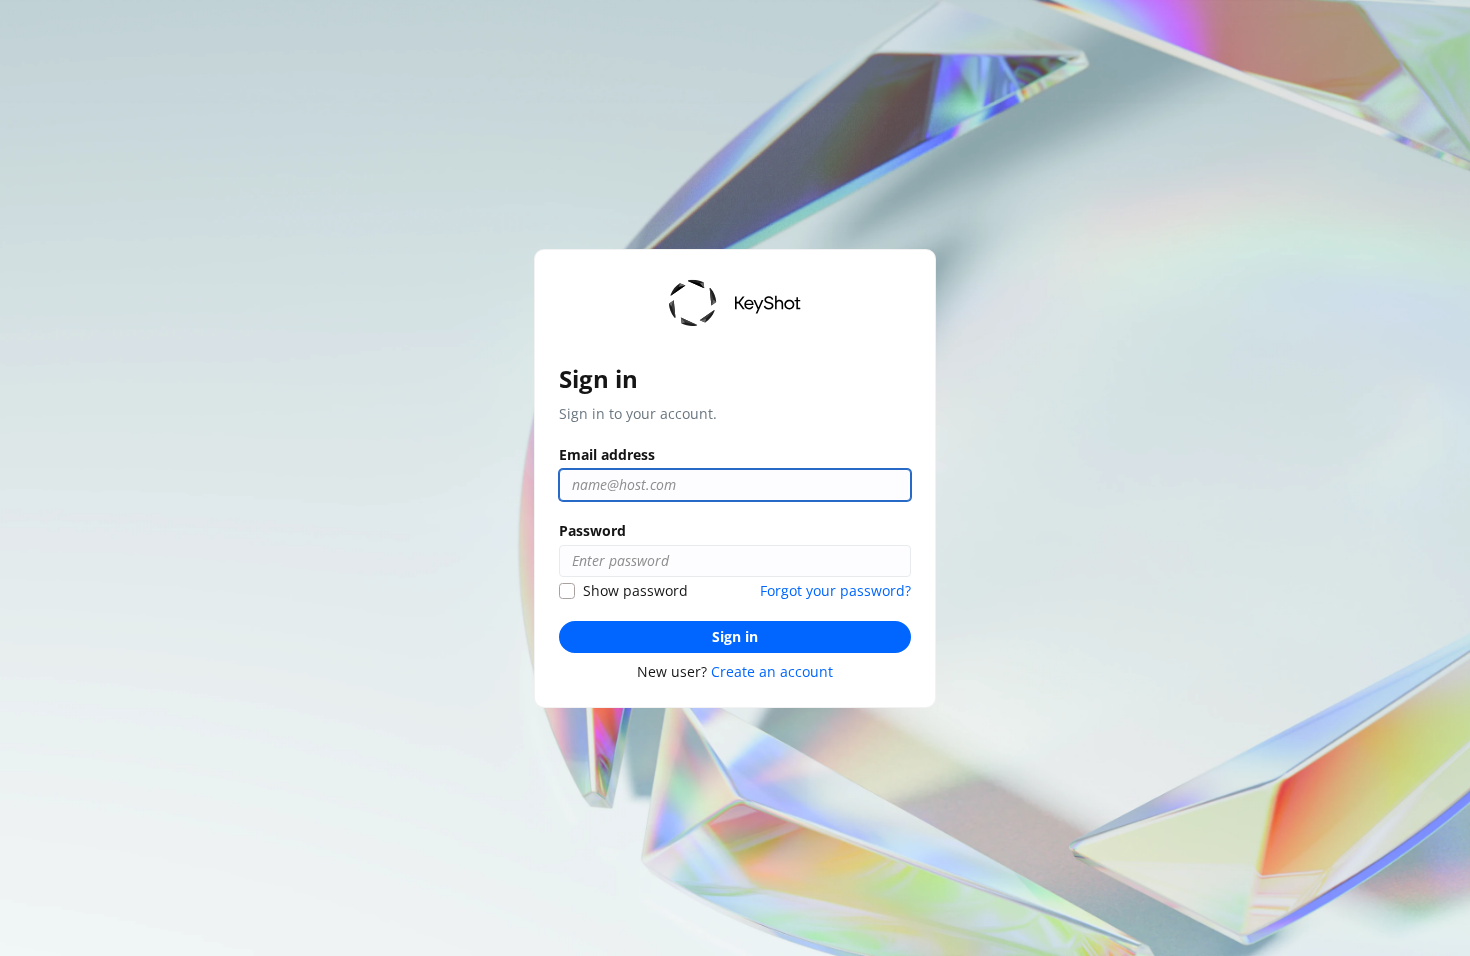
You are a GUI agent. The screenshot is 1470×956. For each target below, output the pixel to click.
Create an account (772, 671)
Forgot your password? (835, 590)
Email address (607, 454)
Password (592, 530)
